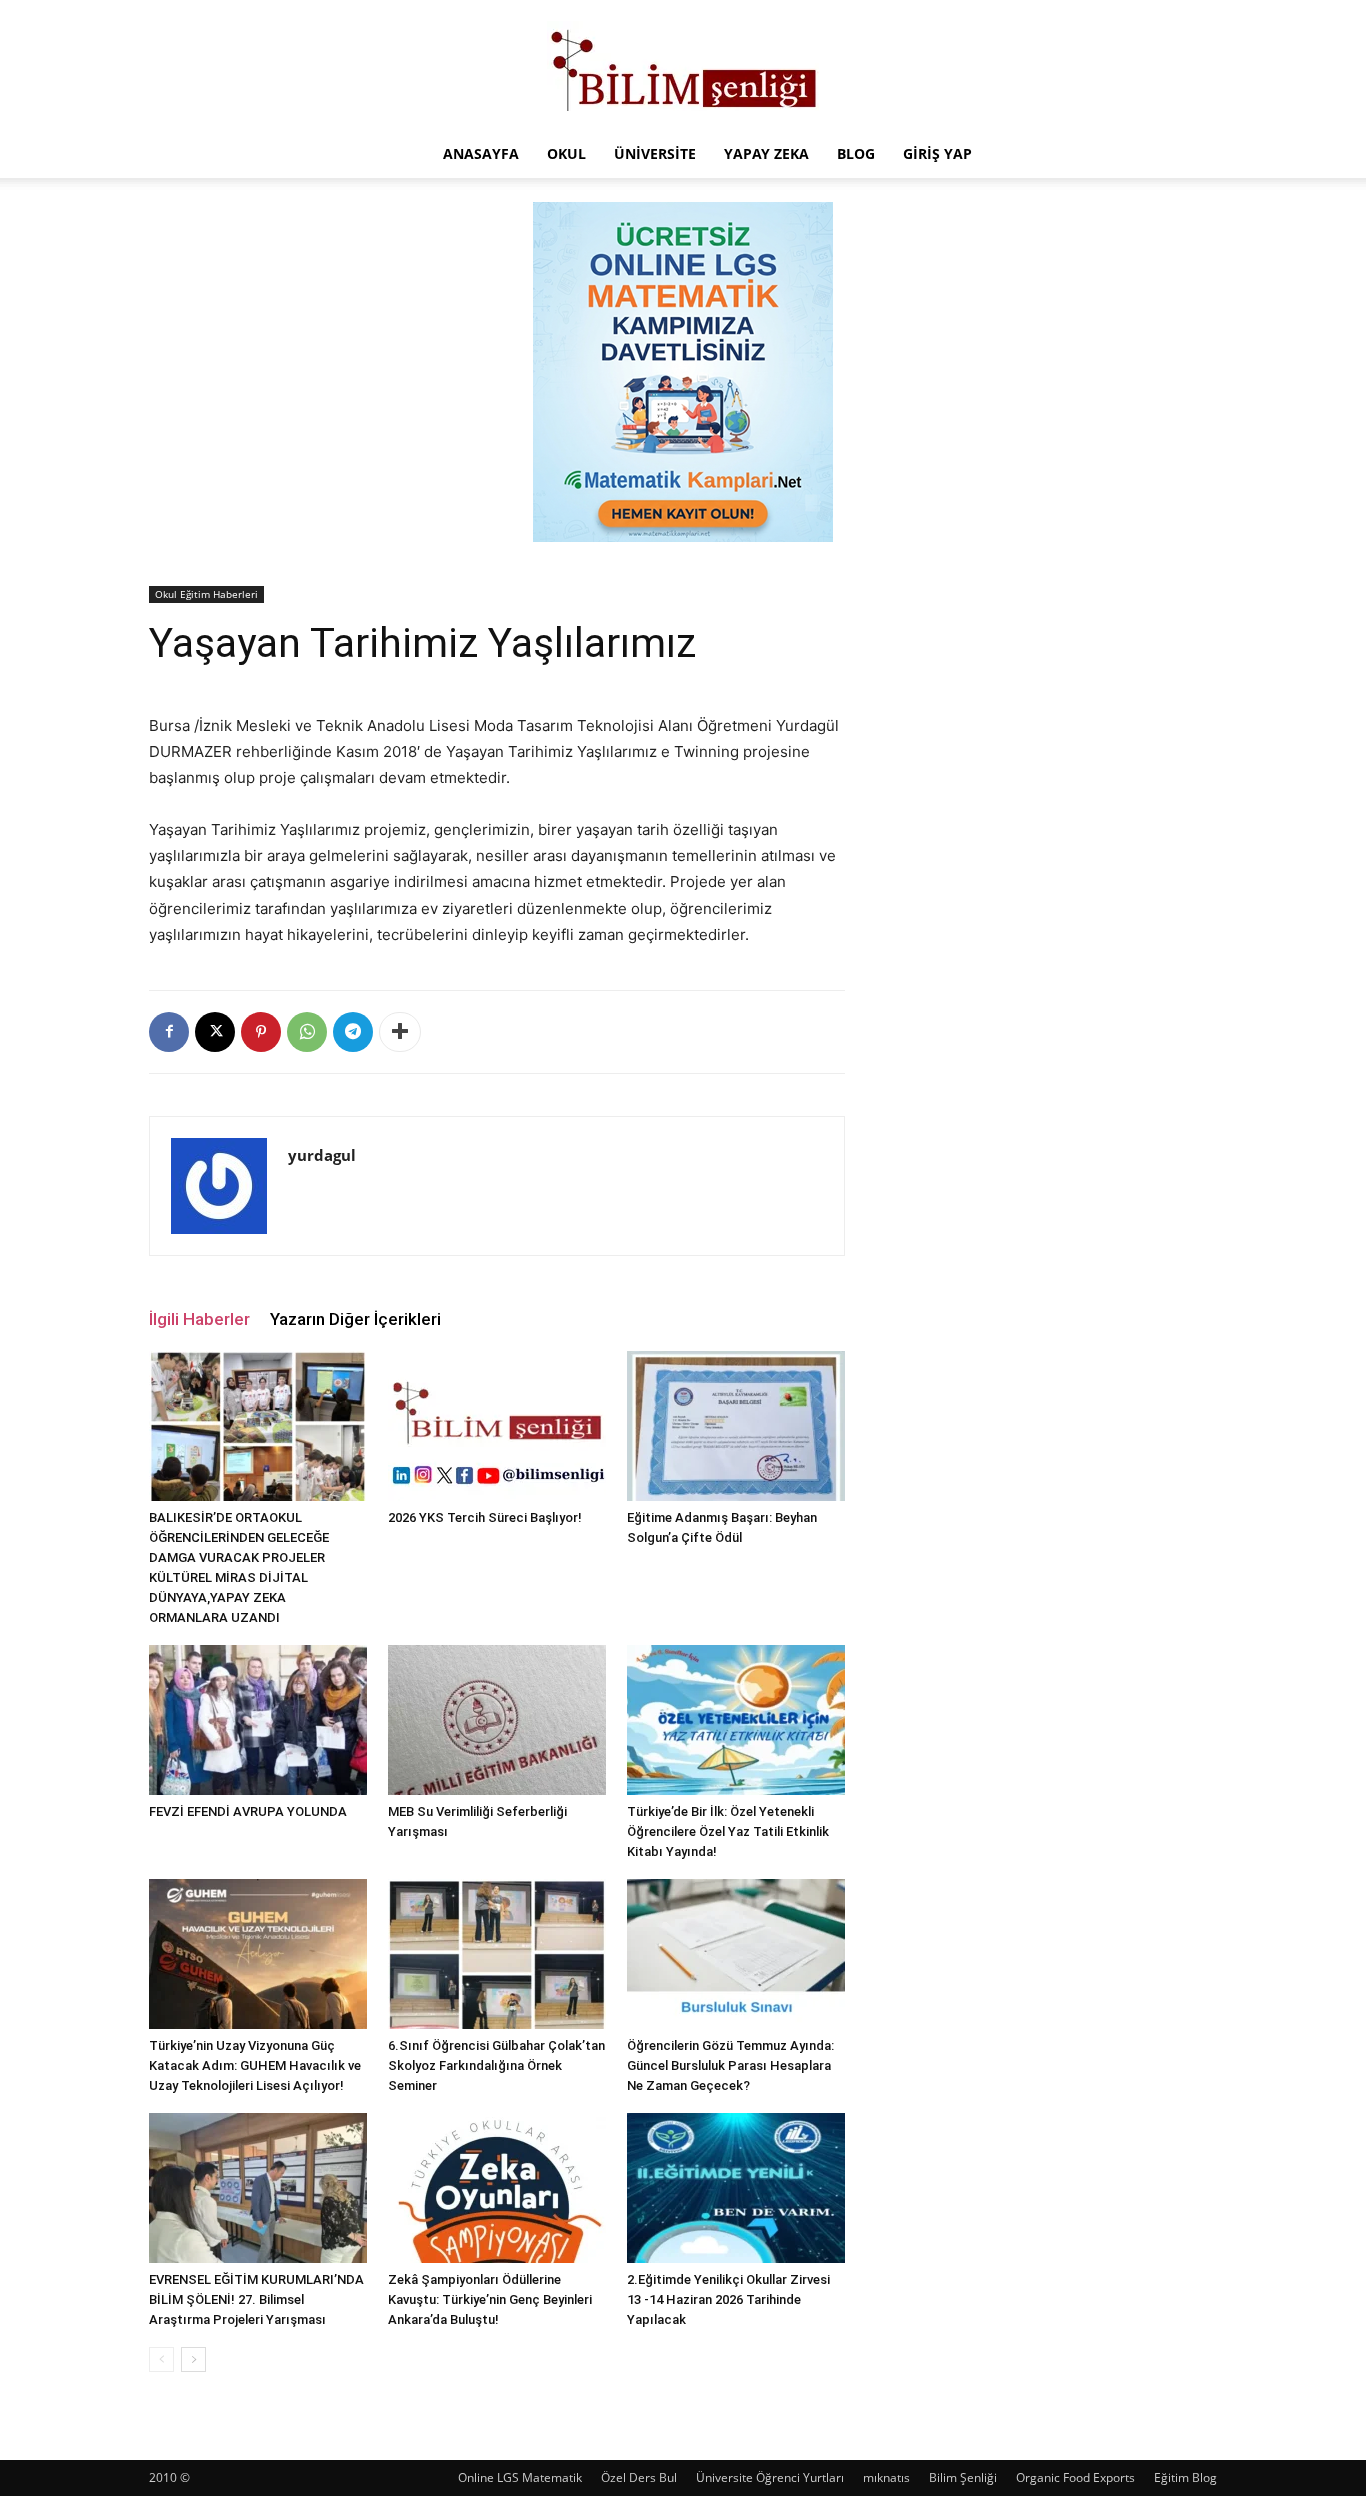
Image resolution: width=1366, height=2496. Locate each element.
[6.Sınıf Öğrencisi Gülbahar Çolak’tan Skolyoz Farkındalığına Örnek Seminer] (497, 1954)
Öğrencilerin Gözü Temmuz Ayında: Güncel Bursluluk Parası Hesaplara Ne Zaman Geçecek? (730, 2065)
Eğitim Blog (1185, 2477)
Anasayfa (481, 153)
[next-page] (193, 2359)
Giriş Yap (937, 153)
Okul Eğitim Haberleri (206, 594)
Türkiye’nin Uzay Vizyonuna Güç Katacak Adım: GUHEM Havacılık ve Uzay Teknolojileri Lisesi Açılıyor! (255, 2065)
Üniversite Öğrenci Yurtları (770, 2477)
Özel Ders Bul (639, 2477)
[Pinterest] (261, 1032)
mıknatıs (886, 2477)
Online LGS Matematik (520, 2477)
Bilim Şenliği (963, 2477)
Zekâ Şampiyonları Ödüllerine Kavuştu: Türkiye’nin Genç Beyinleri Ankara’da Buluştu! (490, 2299)
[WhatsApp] (307, 1032)
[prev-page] (161, 2359)
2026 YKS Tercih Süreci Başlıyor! (485, 1517)
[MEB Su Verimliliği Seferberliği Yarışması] (497, 1720)
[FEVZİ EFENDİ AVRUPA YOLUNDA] (258, 1720)
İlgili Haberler (199, 1319)
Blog (856, 153)
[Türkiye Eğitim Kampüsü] (683, 66)
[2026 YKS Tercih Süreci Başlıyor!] (497, 1426)
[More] (400, 1032)
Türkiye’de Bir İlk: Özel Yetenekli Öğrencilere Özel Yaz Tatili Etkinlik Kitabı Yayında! (728, 1831)
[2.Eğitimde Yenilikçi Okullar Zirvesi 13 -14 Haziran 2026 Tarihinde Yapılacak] (736, 2188)
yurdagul (322, 1155)
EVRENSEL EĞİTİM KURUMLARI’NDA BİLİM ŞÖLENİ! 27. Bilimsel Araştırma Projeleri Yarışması (256, 2299)
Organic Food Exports (1075, 2477)
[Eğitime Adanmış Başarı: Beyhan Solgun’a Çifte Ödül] (736, 1426)
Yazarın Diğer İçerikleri (355, 1319)
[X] (215, 1032)
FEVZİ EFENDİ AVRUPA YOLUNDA (248, 1811)
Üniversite (655, 153)
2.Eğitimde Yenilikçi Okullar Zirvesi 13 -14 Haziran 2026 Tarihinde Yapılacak (728, 2299)
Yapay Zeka (766, 153)
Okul (566, 153)
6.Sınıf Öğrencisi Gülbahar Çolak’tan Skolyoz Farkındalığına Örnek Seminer (496, 2065)
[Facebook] (169, 1032)
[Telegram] (353, 1032)
